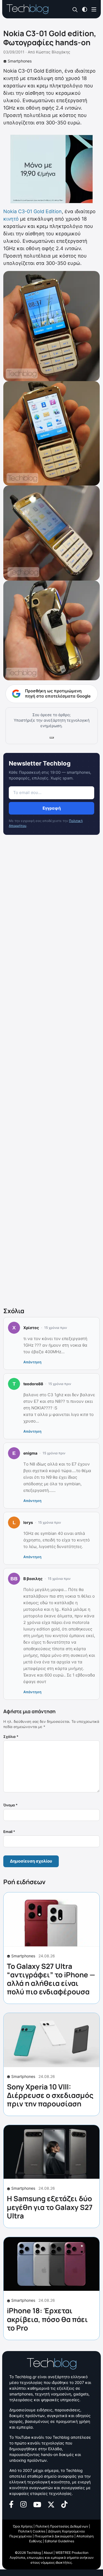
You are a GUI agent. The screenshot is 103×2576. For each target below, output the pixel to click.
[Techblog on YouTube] (37, 2504)
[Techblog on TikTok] (64, 2504)
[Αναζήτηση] (75, 9)
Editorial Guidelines (59, 2541)
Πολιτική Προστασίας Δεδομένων (62, 2526)
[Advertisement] (51, 1072)
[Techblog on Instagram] (23, 2504)
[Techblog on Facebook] (11, 2504)
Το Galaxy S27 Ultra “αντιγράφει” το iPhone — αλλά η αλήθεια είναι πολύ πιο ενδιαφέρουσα (51, 1979)
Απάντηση (32, 1362)
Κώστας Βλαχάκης (53, 52)
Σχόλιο (11, 1737)
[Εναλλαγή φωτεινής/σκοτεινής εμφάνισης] (85, 9)
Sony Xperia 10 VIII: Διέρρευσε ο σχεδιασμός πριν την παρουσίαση (50, 2095)
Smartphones (20, 61)
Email (9, 1832)
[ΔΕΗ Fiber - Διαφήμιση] (51, 169)
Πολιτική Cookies (32, 2531)
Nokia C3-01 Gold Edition (33, 211)
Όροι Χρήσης (23, 2526)
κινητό (11, 219)
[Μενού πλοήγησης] (94, 9)
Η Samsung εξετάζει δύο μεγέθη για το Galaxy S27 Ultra (50, 2207)
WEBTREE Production (72, 2553)
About (48, 2553)
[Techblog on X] (51, 2504)
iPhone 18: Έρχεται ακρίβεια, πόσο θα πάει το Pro (47, 2319)
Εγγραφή (52, 808)
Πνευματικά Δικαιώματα (54, 2536)
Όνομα (10, 1805)
